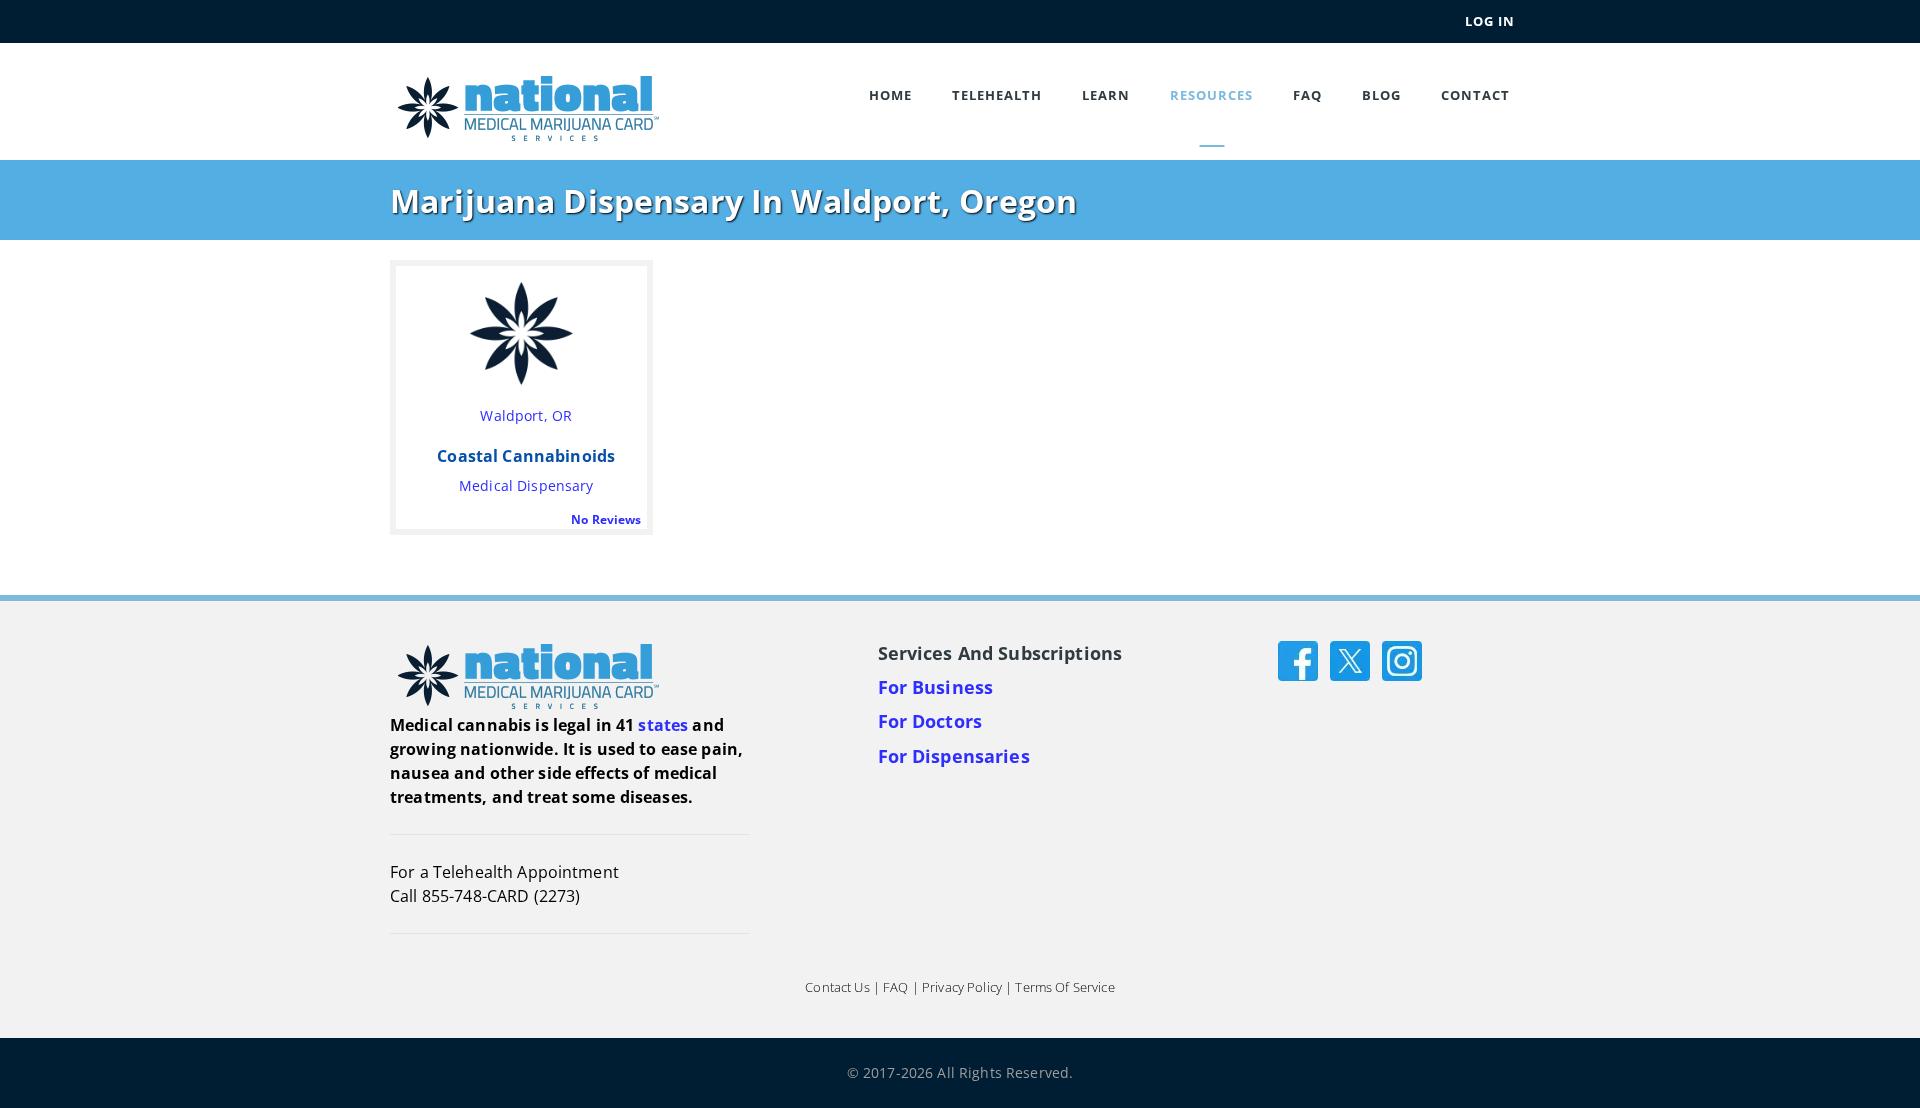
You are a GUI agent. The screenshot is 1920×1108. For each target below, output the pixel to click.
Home (890, 95)
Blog (1381, 95)
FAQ (1307, 95)
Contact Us (837, 987)
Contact (1475, 95)
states (663, 725)
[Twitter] (1350, 658)
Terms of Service (1064, 987)
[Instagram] (1402, 658)
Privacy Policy (962, 987)
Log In (1490, 21)
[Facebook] (1298, 658)
